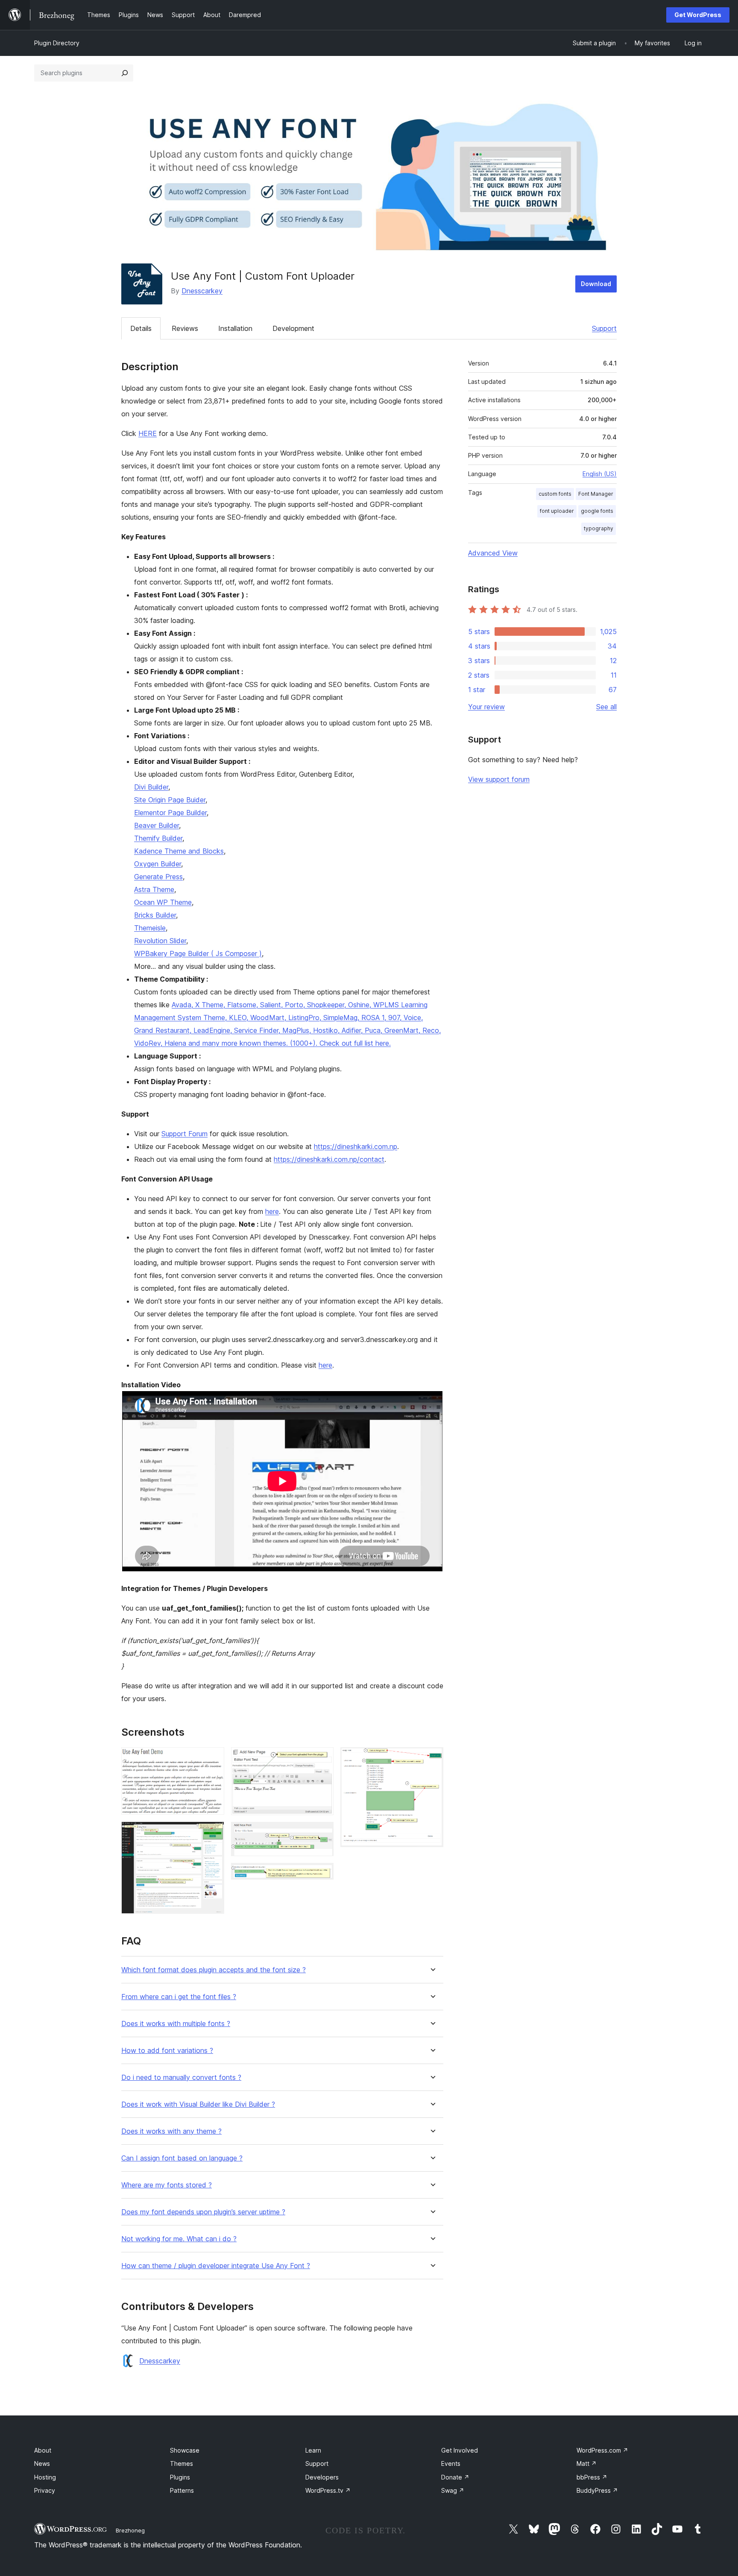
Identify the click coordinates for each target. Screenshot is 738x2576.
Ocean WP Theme (163, 902)
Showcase (185, 2450)
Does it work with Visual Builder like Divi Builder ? (198, 2104)
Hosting (45, 2477)
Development (293, 328)
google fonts (597, 511)
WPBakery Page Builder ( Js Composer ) (198, 953)
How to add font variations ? (167, 2051)
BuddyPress (597, 2490)
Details (141, 328)
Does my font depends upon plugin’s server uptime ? (203, 2212)
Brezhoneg (130, 2530)
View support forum (499, 779)
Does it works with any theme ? (171, 2131)
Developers (322, 2477)
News (42, 2463)
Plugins (180, 2477)
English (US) (600, 474)
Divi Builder (151, 787)
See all (606, 707)
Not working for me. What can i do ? (179, 2239)
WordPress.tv (328, 2490)
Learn (313, 2450)
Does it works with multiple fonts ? (176, 2024)
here (272, 1211)
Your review (486, 707)
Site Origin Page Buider (170, 800)
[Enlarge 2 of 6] (213, 1833)
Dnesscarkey (202, 291)
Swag (453, 2490)
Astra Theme (154, 889)
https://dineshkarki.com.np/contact (329, 1159)
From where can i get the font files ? (179, 1997)
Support (604, 328)
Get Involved (460, 2450)
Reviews (185, 328)
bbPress (592, 2477)
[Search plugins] (125, 73)
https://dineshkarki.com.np (356, 1146)
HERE (148, 433)
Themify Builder (158, 838)
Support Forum (184, 1134)
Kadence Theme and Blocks (179, 851)
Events (451, 2463)
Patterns (182, 2490)
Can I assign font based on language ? (182, 2158)
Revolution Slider (160, 941)
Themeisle (150, 928)
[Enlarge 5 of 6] (322, 1874)
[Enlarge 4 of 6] (322, 1833)
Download (596, 284)
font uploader (557, 511)
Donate (455, 2477)
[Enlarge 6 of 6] (432, 1759)
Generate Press (158, 877)
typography (599, 528)
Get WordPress (698, 15)
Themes (182, 2463)
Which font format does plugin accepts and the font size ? (214, 1970)
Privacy (45, 2490)
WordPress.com (602, 2450)
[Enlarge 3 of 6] (322, 1759)
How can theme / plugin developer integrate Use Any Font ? (216, 2266)
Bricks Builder (155, 915)
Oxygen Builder (158, 864)
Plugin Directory (57, 43)
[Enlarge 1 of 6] (213, 1759)
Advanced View (493, 553)
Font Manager (596, 494)
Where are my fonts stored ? (167, 2185)
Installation (235, 328)
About (43, 2450)
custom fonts (555, 494)
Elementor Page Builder (170, 813)
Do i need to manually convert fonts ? (181, 2077)
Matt (587, 2463)
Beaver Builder (157, 825)
